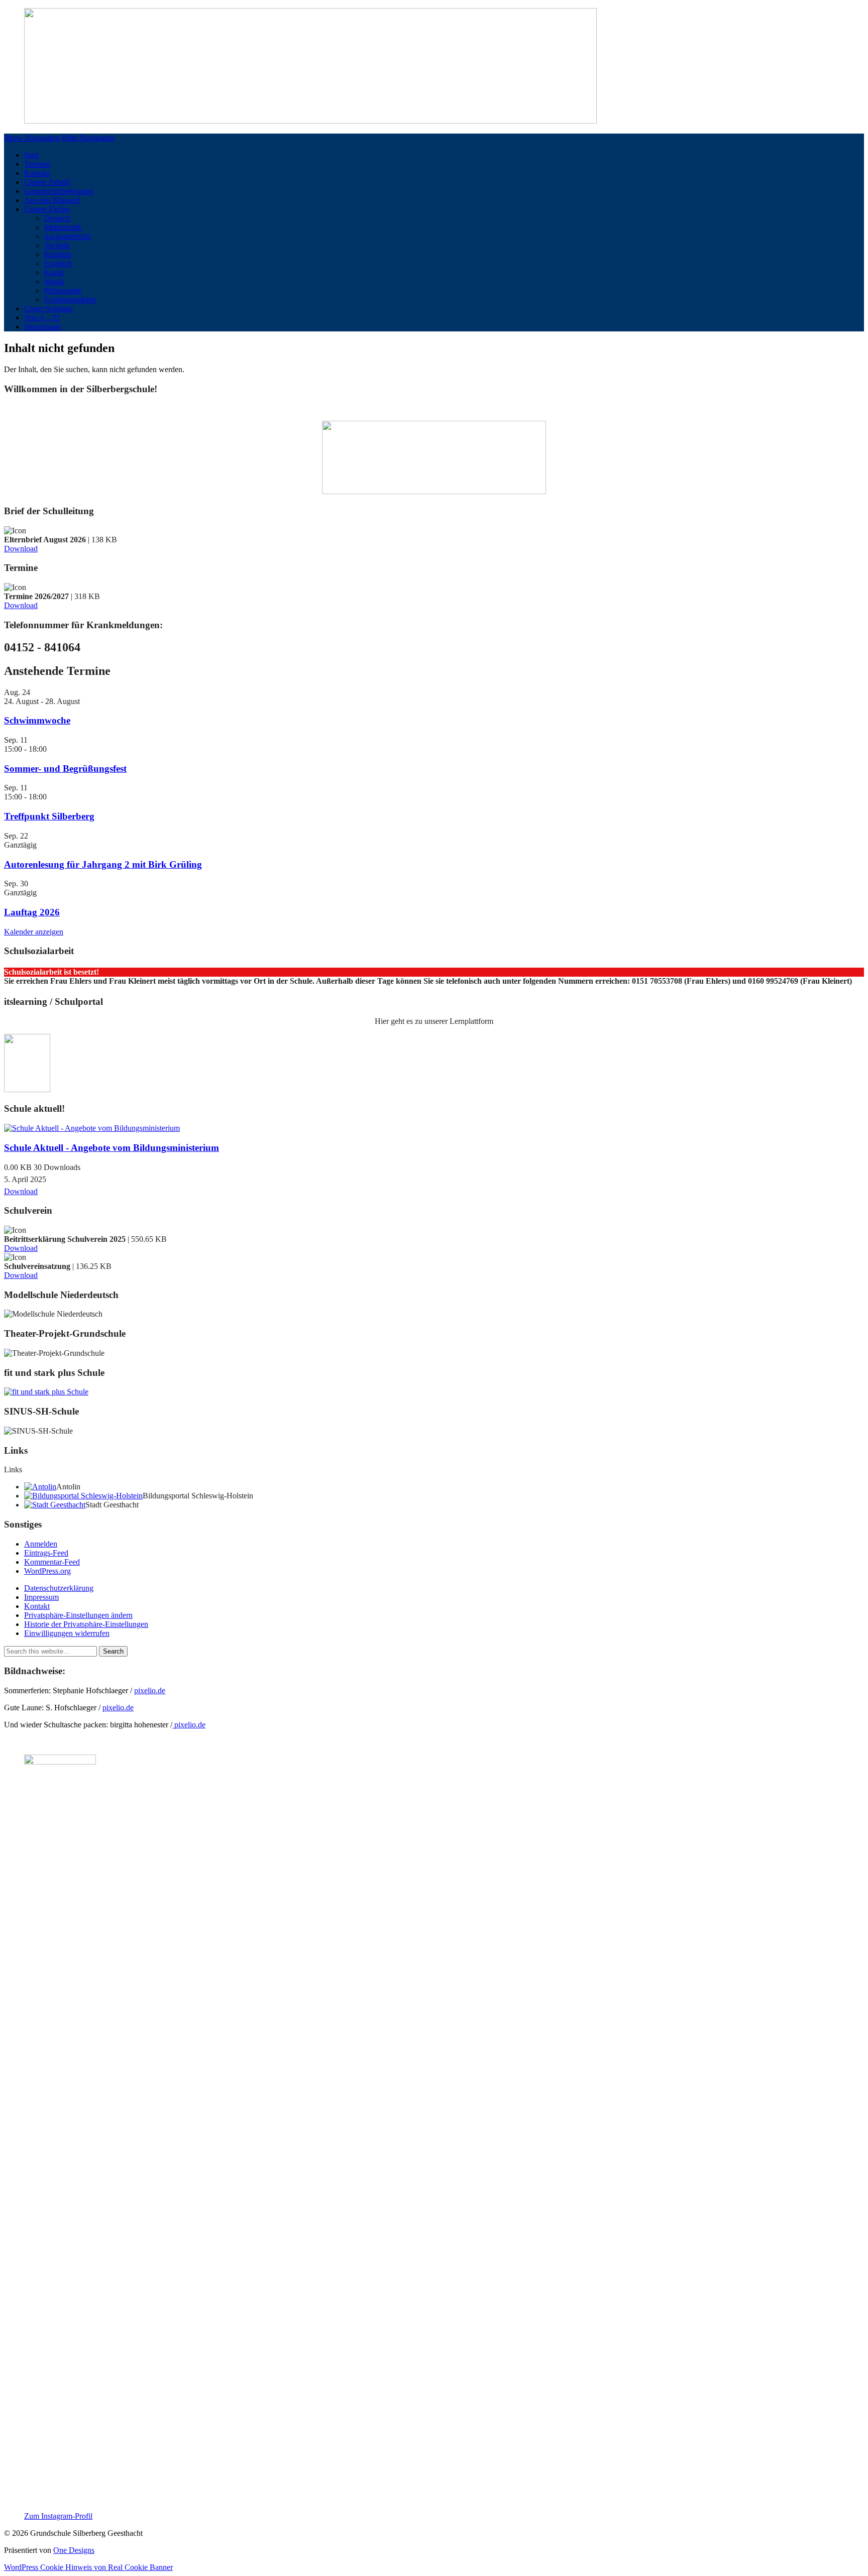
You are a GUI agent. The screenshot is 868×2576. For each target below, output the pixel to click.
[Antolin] (40, 1487)
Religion (58, 254)
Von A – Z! (42, 318)
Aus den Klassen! (52, 200)
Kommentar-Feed (52, 1562)
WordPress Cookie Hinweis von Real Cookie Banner (88, 2567)
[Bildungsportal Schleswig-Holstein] (83, 1496)
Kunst (54, 272)
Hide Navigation (88, 138)
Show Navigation (32, 138)
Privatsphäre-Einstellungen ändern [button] (78, 1615)
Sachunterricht (67, 236)
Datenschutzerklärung (59, 1588)
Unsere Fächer (47, 209)
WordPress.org (47, 1571)
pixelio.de (150, 1690)
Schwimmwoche (37, 720)
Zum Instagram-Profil (58, 2516)
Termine (37, 164)
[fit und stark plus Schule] (46, 1392)
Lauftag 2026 (32, 912)
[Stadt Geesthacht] (55, 1505)
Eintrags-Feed (46, 1553)
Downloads (42, 327)
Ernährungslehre (70, 300)
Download (21, 549)
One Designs (74, 2550)
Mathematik (63, 227)
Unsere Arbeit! (47, 182)
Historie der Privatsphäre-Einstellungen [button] (86, 1624)
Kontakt (37, 173)
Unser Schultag (48, 309)
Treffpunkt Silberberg (49, 816)
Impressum (41, 1597)
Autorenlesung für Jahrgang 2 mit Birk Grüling (103, 864)
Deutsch (57, 218)
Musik (54, 281)
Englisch (58, 263)
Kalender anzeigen (34, 932)
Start (31, 155)
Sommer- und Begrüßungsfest (65, 769)
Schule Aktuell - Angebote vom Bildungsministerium (112, 1148)
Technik (57, 245)
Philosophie (63, 290)
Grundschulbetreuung (59, 191)
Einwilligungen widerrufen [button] (67, 1633)
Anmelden (41, 1544)
